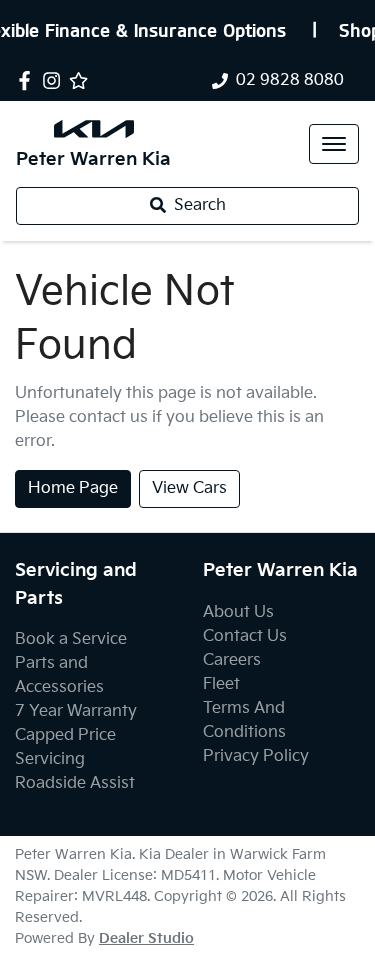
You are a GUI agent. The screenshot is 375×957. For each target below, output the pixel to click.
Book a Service (71, 639)
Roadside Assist (75, 783)
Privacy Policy (256, 756)
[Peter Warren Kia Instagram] (55, 80)
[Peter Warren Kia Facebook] (28, 80)
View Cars (189, 488)
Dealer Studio (146, 938)
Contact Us (245, 636)
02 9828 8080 (290, 80)
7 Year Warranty (76, 711)
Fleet (221, 684)
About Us (238, 612)
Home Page (73, 488)
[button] (334, 144)
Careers (232, 660)
